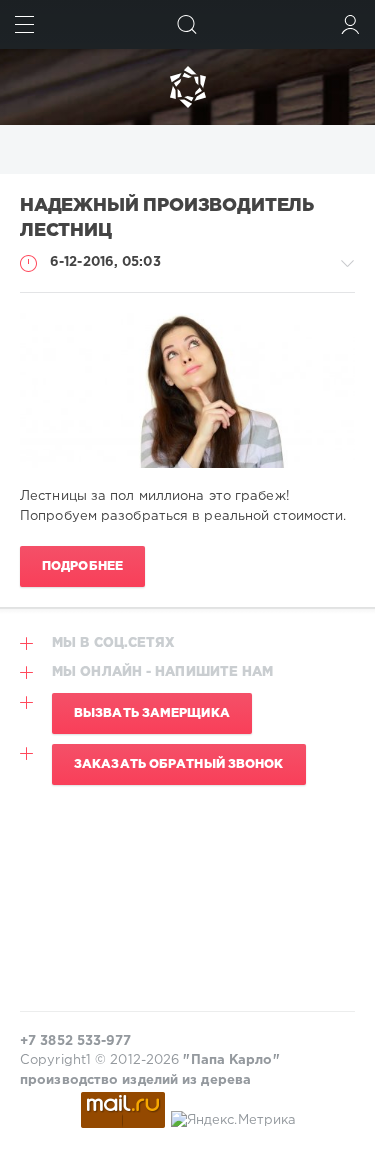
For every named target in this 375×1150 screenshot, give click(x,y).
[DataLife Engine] (187, 87)
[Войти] (350, 24)
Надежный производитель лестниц (167, 218)
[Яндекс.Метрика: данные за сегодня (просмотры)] (233, 1121)
